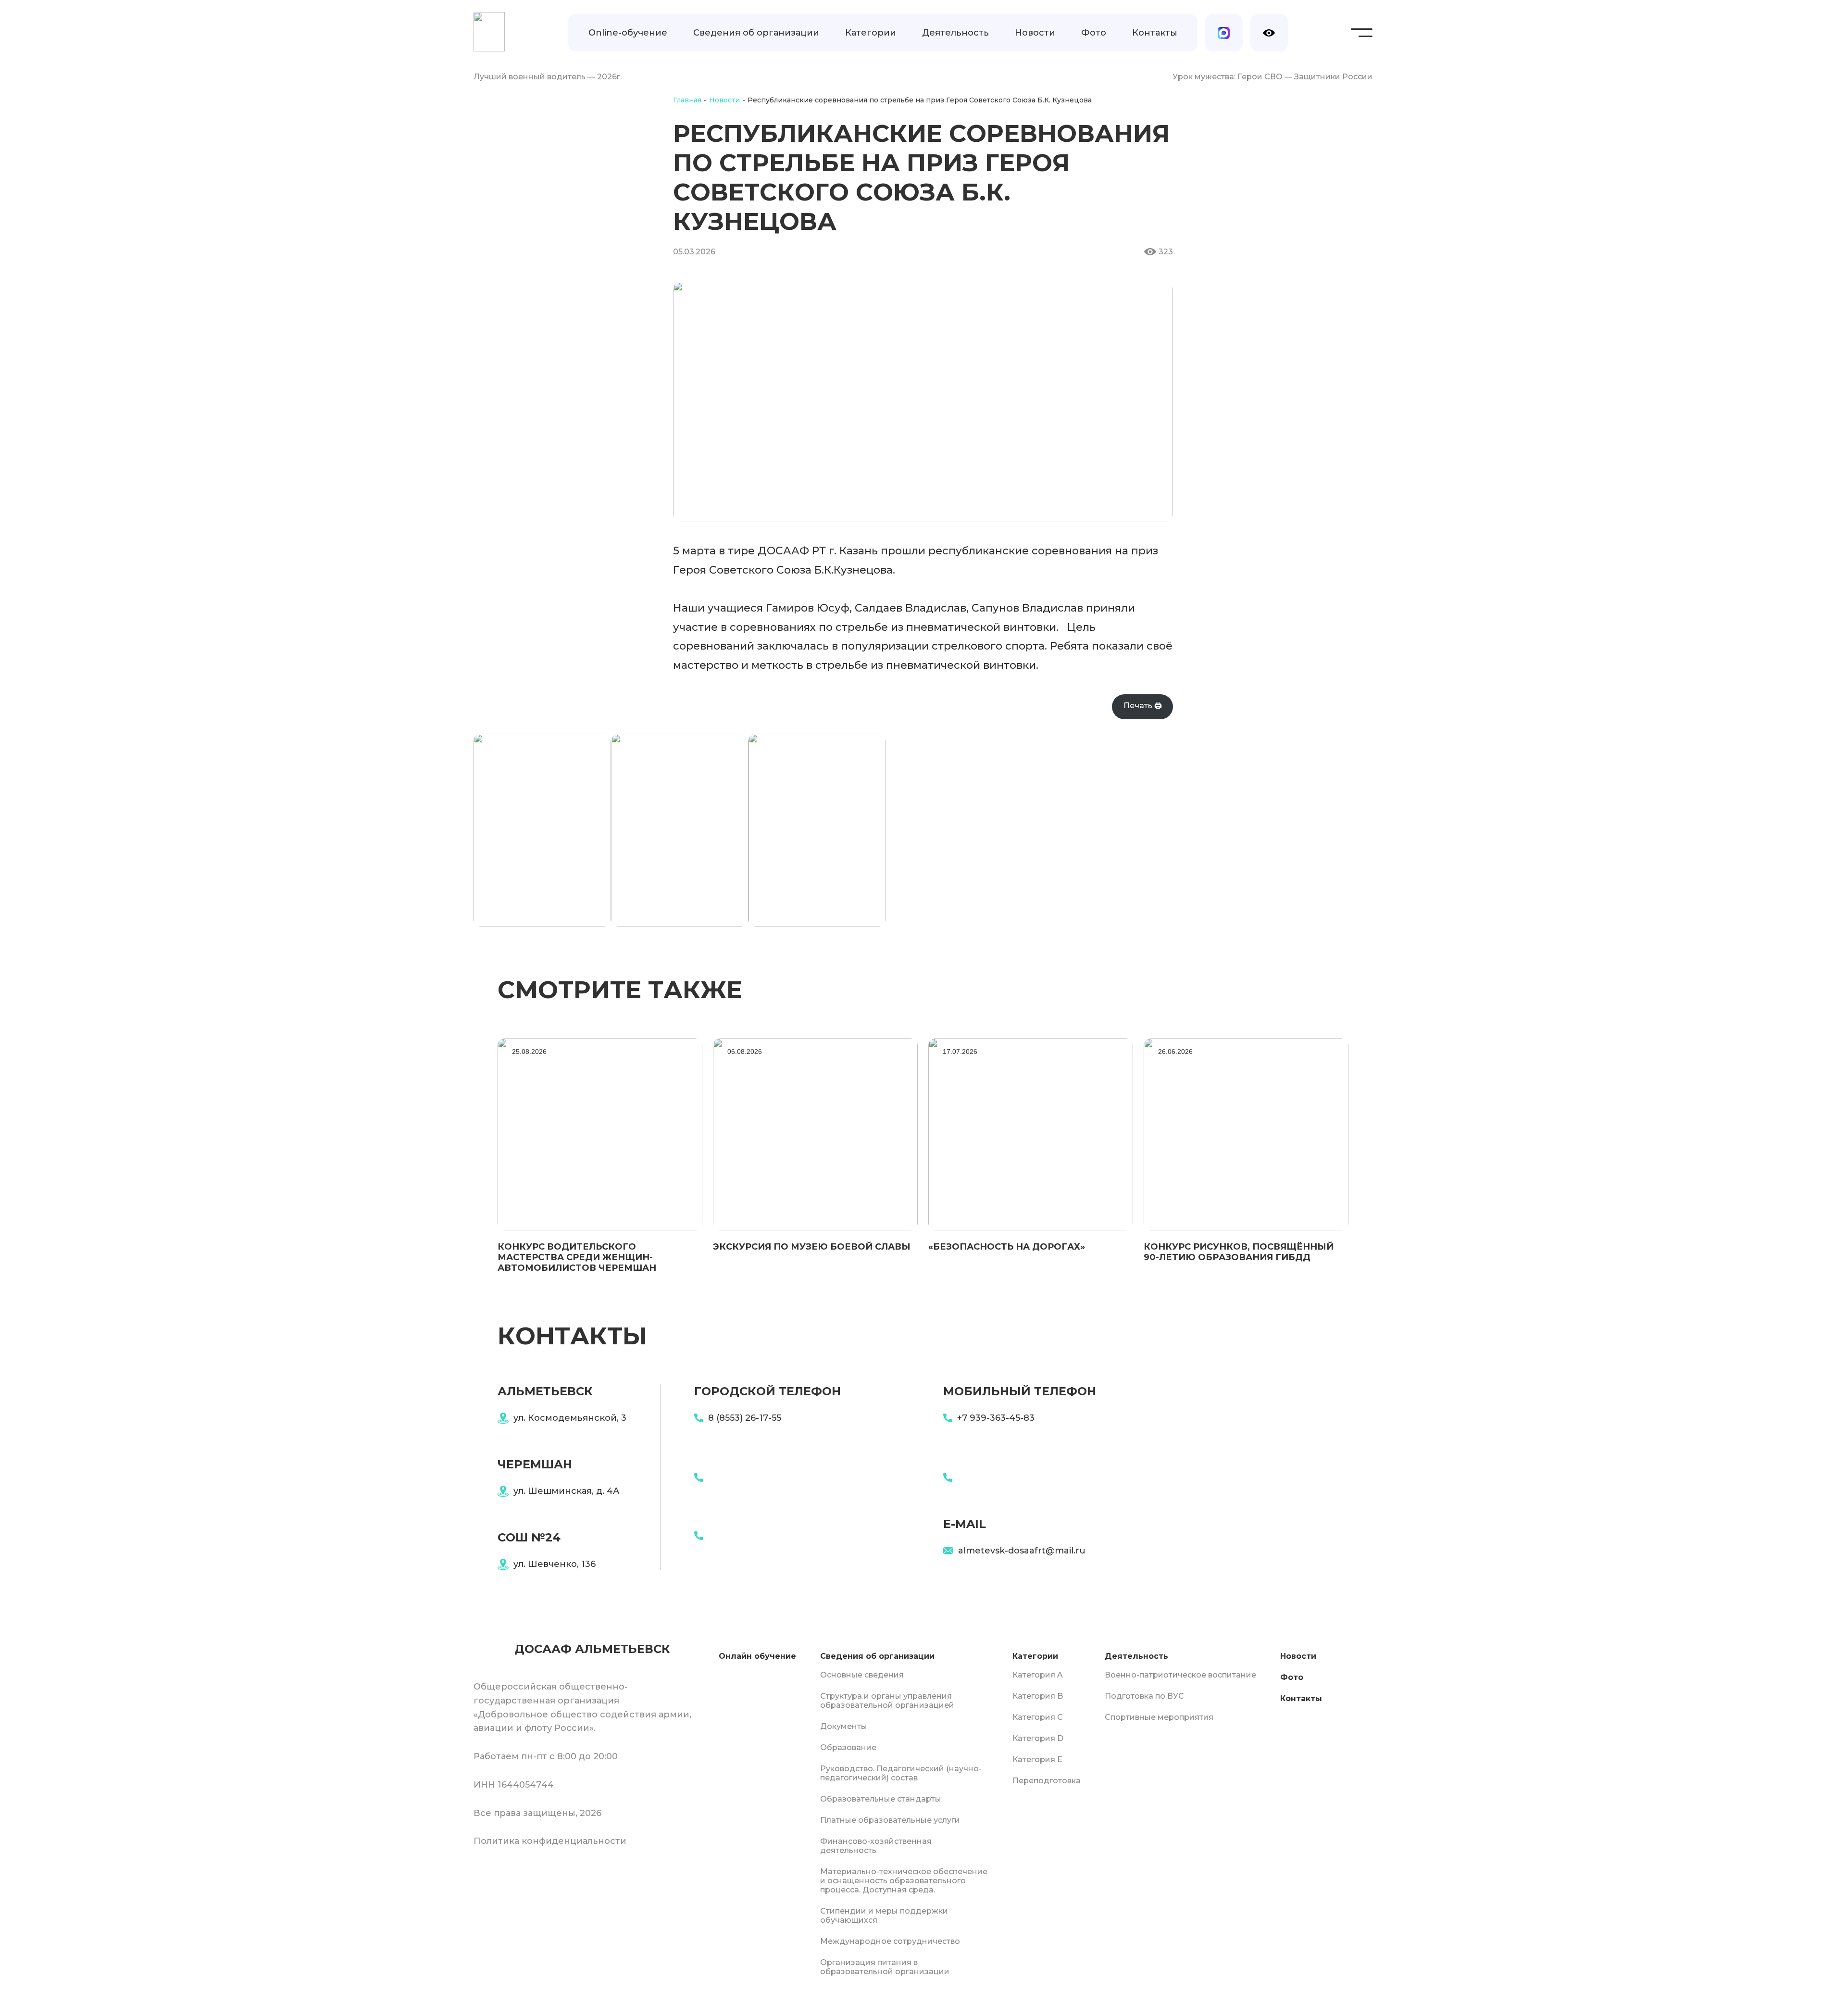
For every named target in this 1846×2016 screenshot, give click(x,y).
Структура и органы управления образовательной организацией (887, 1701)
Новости (1035, 33)
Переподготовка (1047, 1781)
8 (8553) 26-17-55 (745, 1418)
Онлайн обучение (757, 1656)
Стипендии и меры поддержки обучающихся (884, 1916)
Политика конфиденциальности (550, 1841)
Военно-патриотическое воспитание (1180, 1675)
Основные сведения (862, 1675)
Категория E (1037, 1759)
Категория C (1038, 1717)
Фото (1094, 33)
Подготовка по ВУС (1144, 1696)
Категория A (1038, 1675)
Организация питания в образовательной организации (885, 1967)
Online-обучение (628, 33)
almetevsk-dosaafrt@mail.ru (1022, 1551)
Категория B (1038, 1696)
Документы (844, 1726)
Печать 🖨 (1143, 706)
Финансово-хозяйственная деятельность (876, 1846)
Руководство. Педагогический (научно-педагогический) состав (901, 1773)
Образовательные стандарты (881, 1799)
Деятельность (955, 33)
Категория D (1038, 1738)
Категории (871, 33)
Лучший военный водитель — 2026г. (548, 77)
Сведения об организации (756, 33)
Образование (848, 1747)
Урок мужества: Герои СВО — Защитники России (1272, 77)
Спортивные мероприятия (1159, 1717)
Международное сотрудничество (890, 1941)
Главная (687, 100)
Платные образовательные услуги (890, 1820)
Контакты (1155, 33)
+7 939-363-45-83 (996, 1418)
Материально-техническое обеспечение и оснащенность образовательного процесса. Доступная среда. (904, 1881)
